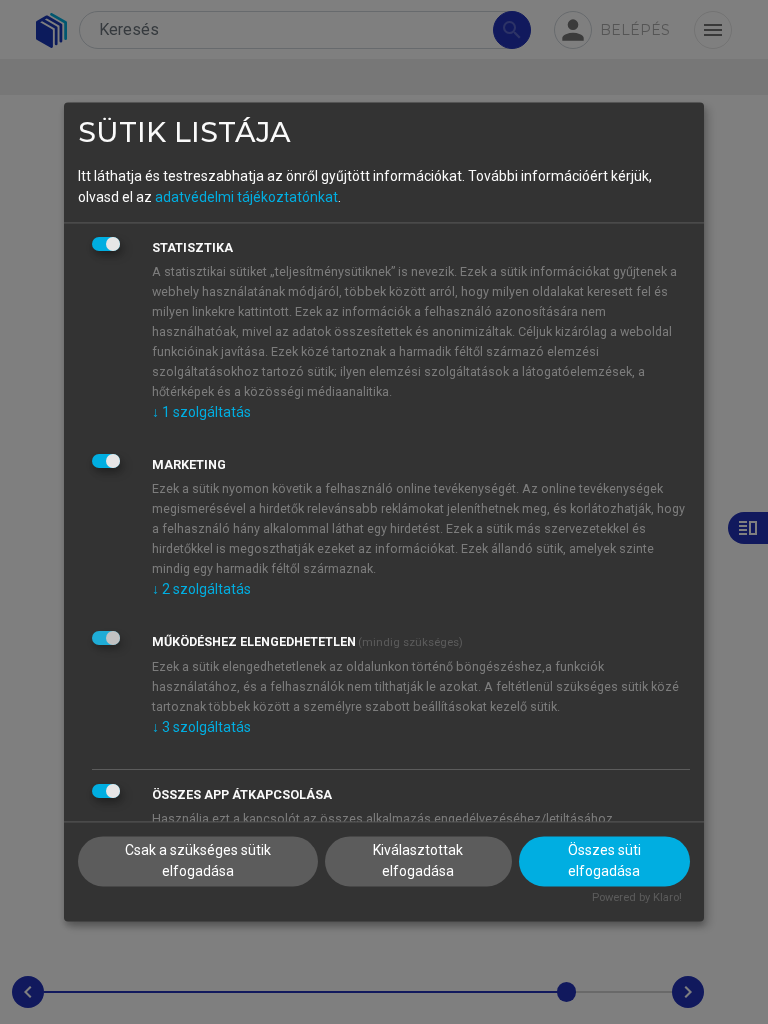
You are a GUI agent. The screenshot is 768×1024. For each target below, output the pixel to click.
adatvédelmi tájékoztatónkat (246, 197)
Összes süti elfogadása (604, 861)
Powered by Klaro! (637, 898)
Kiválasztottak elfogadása (418, 861)
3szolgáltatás (201, 727)
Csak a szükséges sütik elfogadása (198, 861)
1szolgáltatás (201, 412)
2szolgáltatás (201, 589)
